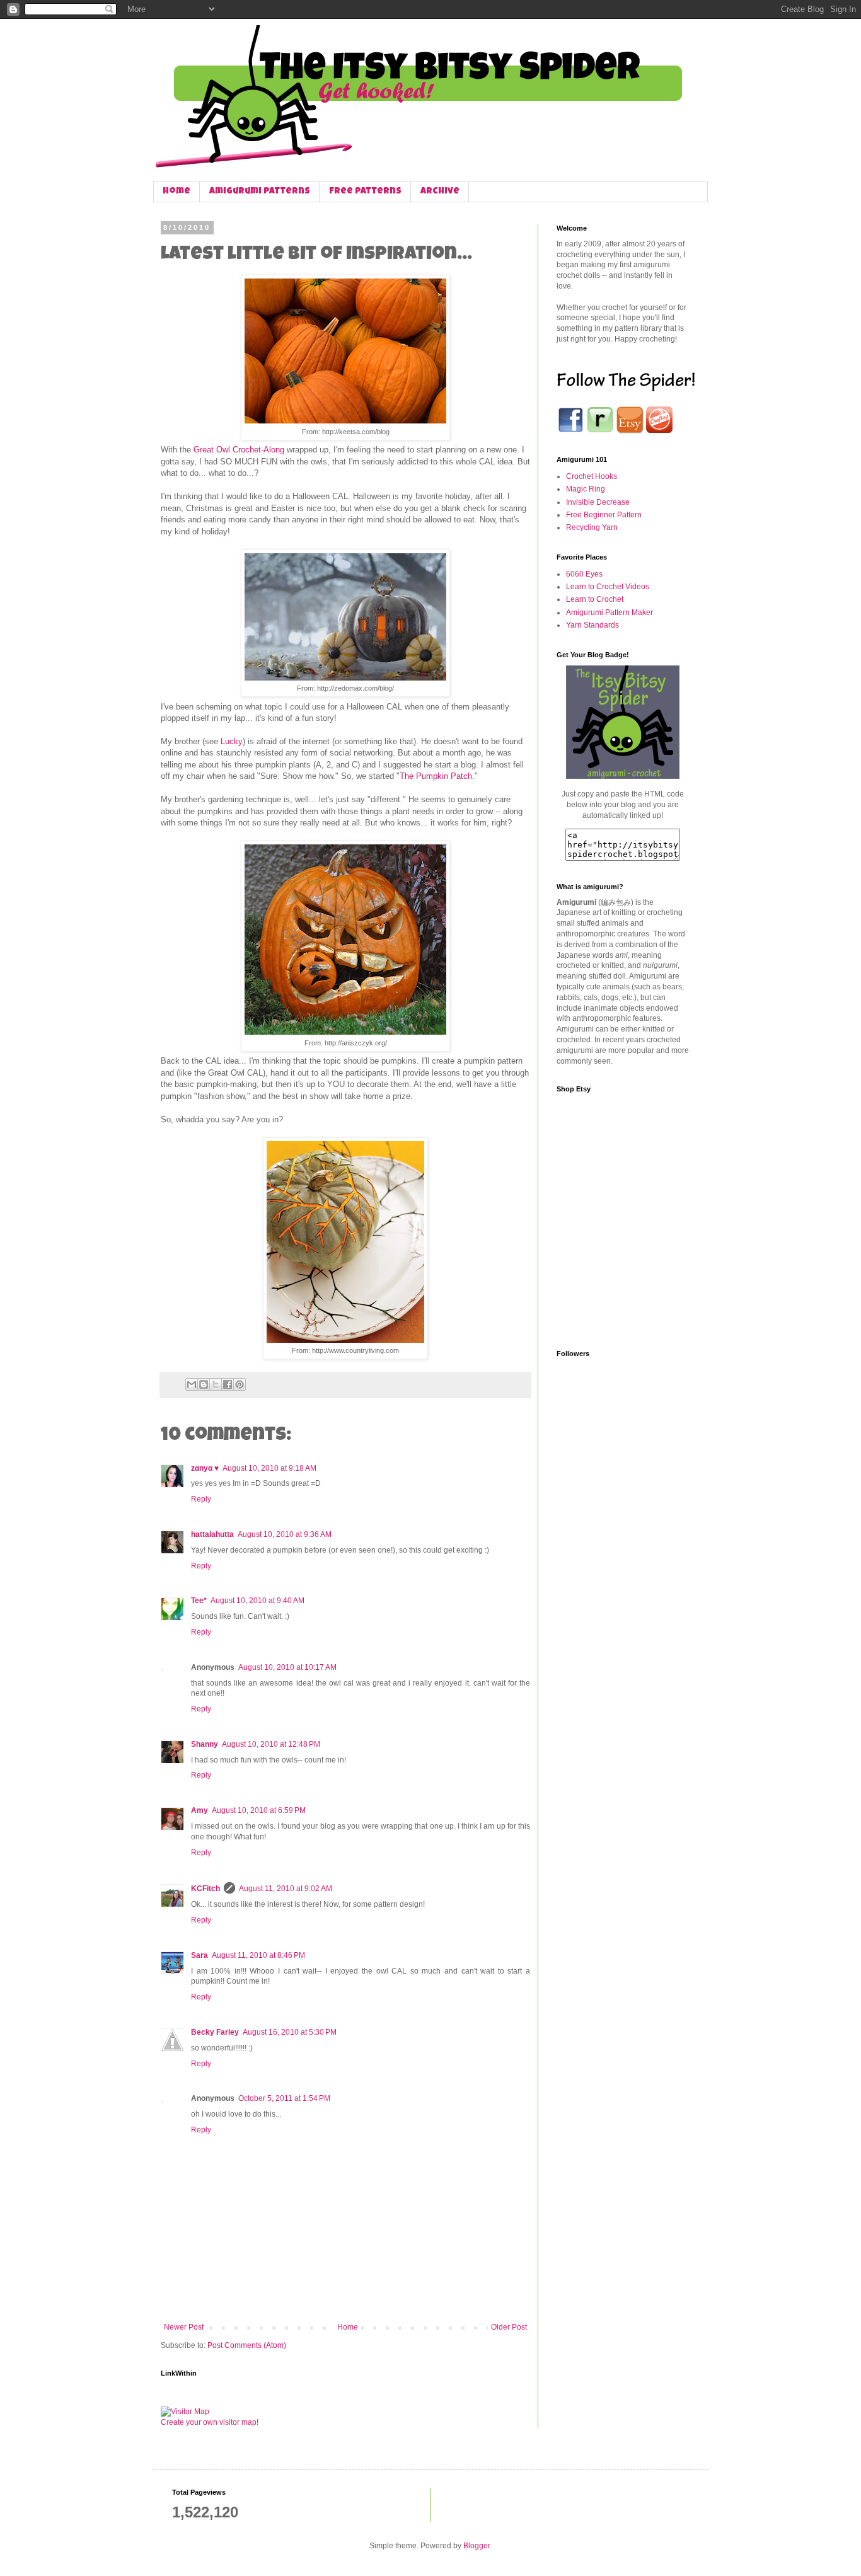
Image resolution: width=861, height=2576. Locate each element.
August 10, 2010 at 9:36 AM (285, 1534)
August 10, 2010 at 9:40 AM (257, 1601)
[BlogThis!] (204, 1384)
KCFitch (205, 1889)
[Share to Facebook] (228, 1384)
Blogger (477, 2546)
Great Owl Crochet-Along (239, 450)
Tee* (199, 1601)
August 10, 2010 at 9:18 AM (269, 1468)
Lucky (232, 741)
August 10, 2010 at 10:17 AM (287, 1667)
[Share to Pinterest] (240, 1384)
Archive (440, 192)
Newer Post (184, 2327)
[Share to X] (216, 1384)
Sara (199, 1955)
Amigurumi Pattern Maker (610, 612)
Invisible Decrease (598, 502)
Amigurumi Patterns (260, 192)
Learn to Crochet (595, 599)
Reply (201, 1499)
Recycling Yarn (592, 527)
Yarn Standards (592, 625)
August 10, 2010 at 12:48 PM (271, 1744)
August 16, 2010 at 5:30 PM (290, 2032)
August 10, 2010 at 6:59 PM (259, 1810)
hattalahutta (212, 1534)
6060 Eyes (584, 574)
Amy (199, 1810)
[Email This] (192, 1384)
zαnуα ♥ (205, 1468)
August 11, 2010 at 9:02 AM (286, 1889)
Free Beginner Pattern (604, 515)
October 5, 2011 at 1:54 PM (284, 2098)
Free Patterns (365, 192)
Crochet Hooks (592, 476)
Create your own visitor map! (210, 2422)
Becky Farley (215, 2032)
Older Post (509, 2327)
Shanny (205, 1744)
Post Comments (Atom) (247, 2345)
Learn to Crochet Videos (608, 587)
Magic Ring (586, 489)
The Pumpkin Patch (436, 776)
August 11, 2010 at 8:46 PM (258, 1955)
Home (176, 192)
